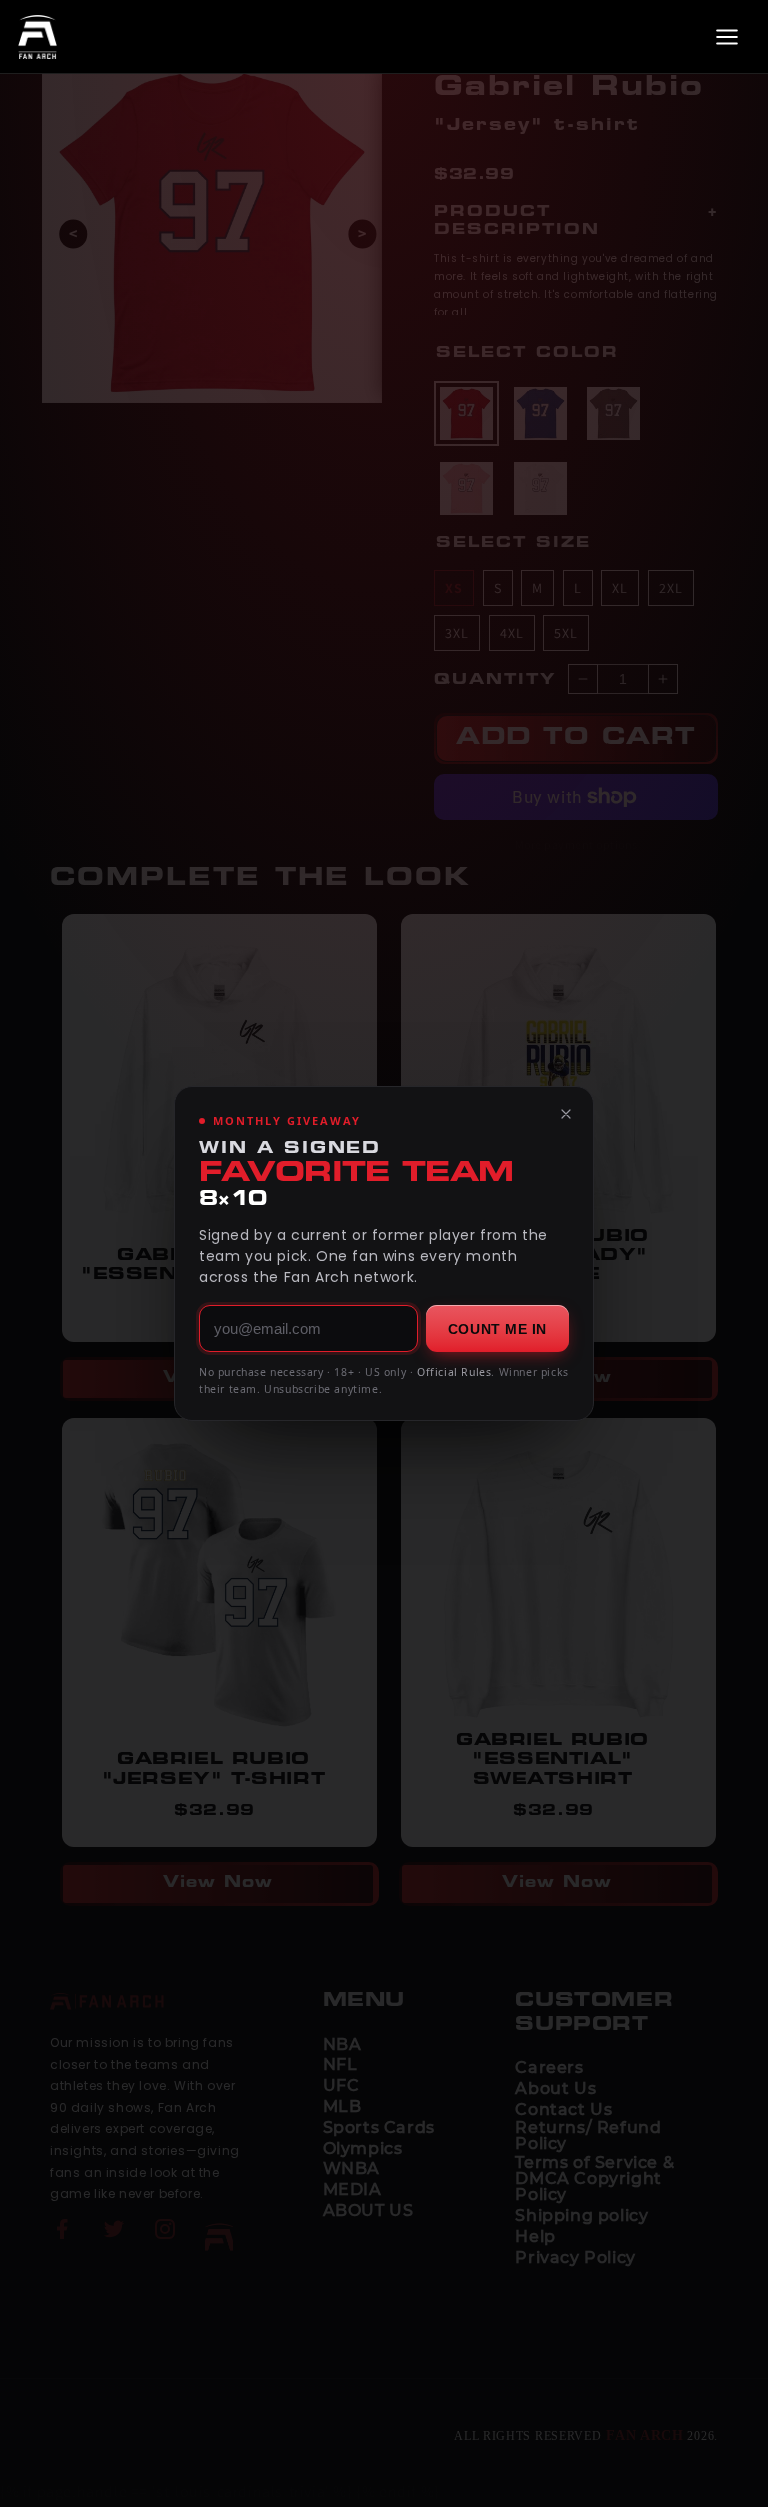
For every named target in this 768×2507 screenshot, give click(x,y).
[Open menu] (727, 37)
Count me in (497, 1329)
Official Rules (454, 1372)
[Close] (566, 1114)
